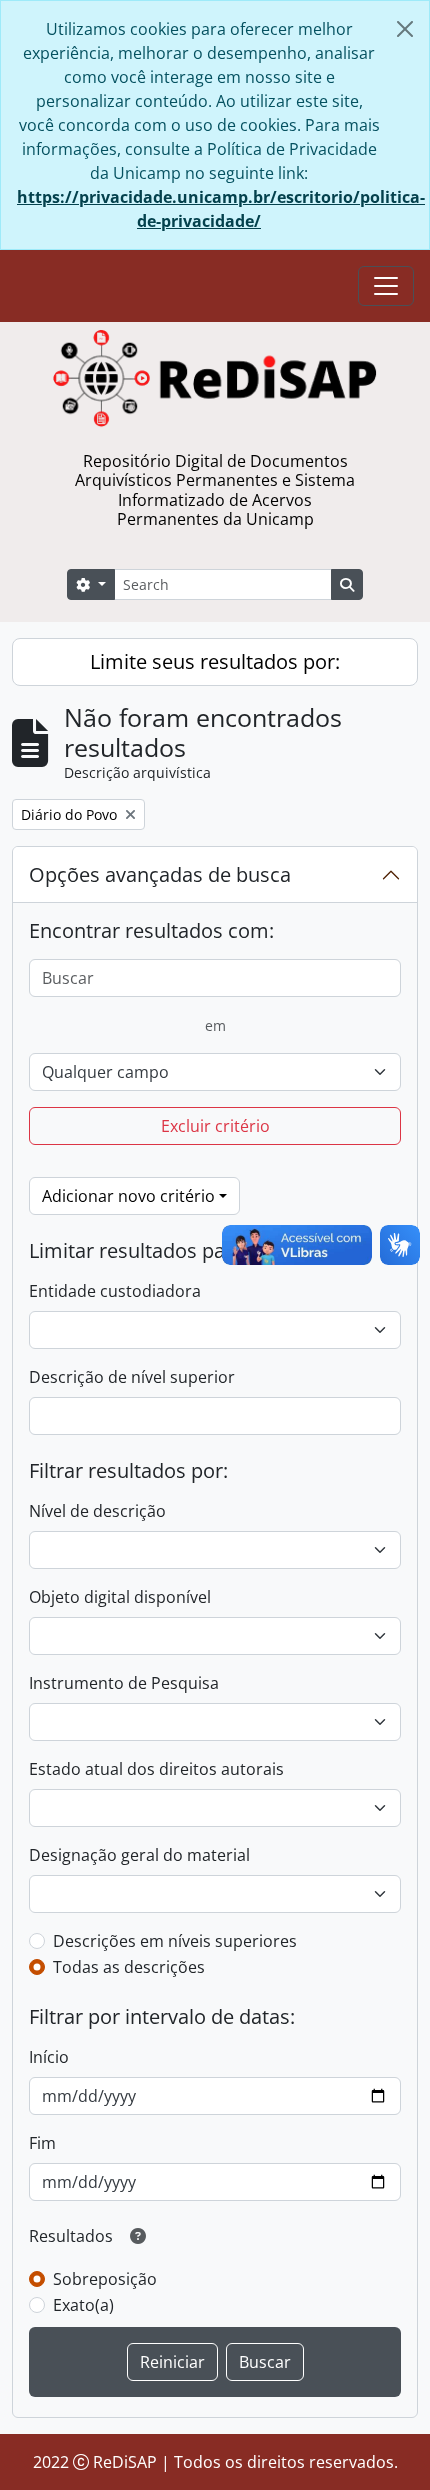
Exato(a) (83, 2305)
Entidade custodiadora (115, 1291)
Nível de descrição (97, 1511)
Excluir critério (215, 1126)
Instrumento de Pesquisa (124, 1683)
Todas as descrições (129, 1967)
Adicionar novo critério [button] (128, 1196)
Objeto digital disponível (120, 1597)
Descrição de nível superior (132, 1377)
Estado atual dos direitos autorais (156, 1769)
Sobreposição (105, 2279)
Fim (42, 2143)
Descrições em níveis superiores (175, 1941)
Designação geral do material (139, 1855)
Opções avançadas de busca (160, 874)
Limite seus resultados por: (215, 661)
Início (49, 2057)
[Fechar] (405, 29)
